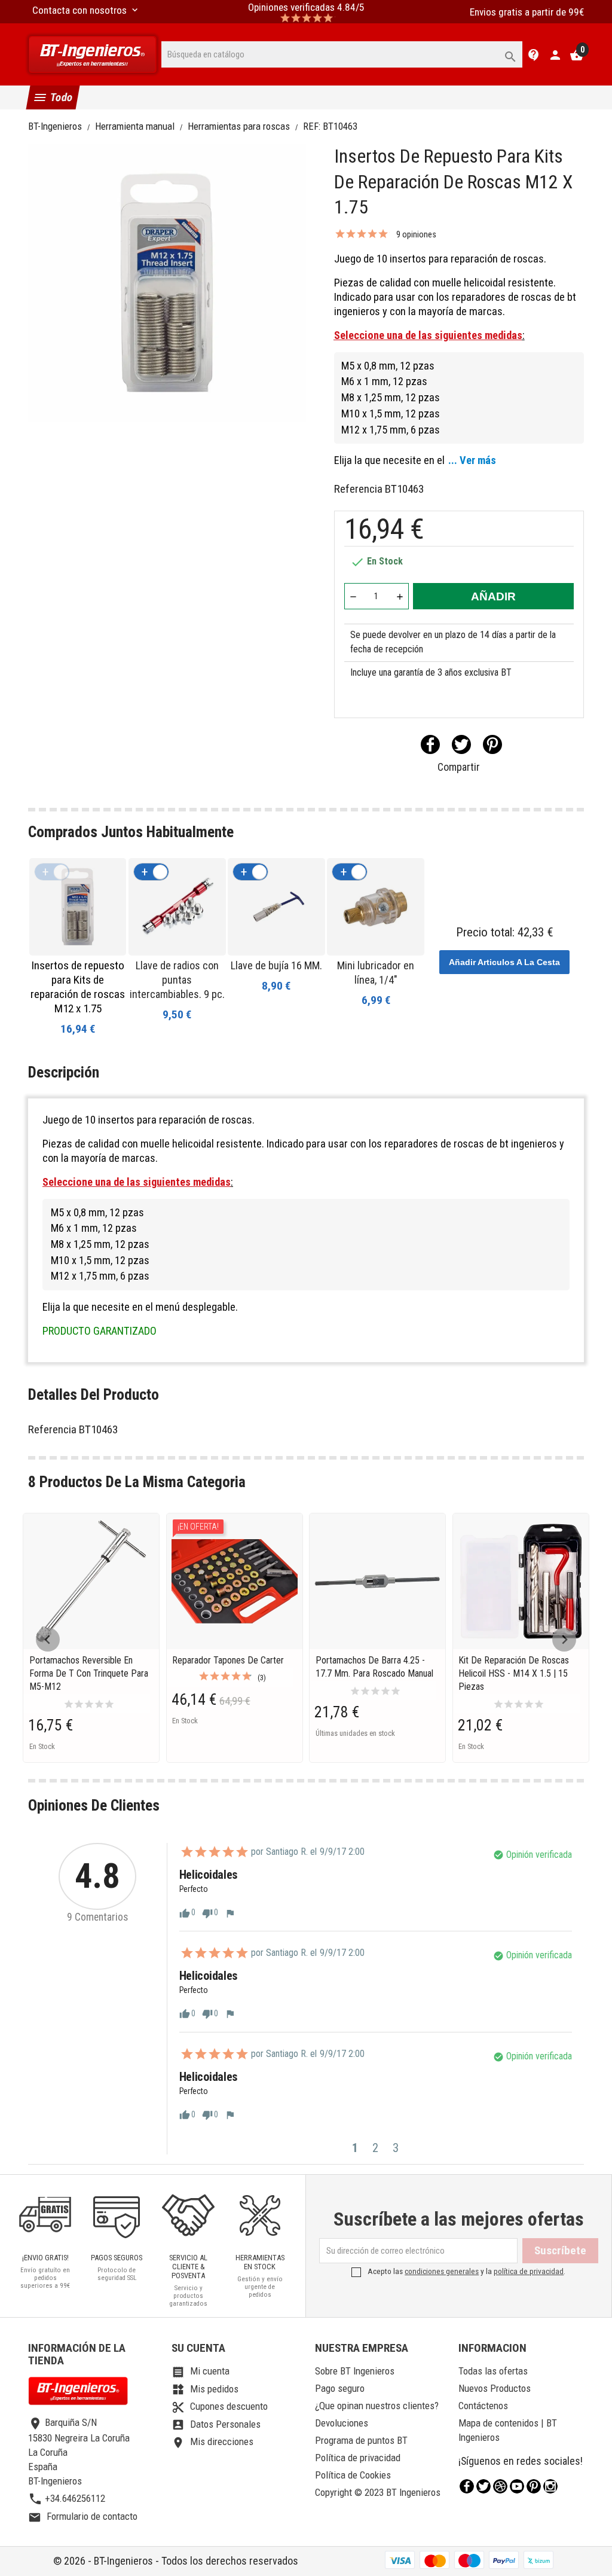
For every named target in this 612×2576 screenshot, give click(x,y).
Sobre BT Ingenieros (355, 2371)
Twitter (484, 2486)
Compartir (430, 744)
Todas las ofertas (493, 2371)
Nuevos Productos (495, 2388)
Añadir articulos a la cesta (504, 962)
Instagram (550, 2486)
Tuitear (461, 744)
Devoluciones (342, 2423)
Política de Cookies (353, 2475)
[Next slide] (564, 1640)
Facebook (467, 2486)
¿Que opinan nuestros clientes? (377, 2406)
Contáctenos (483, 2406)
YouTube (517, 2486)
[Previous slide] (48, 1640)
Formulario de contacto (83, 2516)
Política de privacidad (358, 2458)
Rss (500, 2486)
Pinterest (492, 744)
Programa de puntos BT (361, 2440)
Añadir (493, 596)
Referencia (358, 489)
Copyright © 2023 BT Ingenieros (378, 2492)
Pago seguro (340, 2388)
